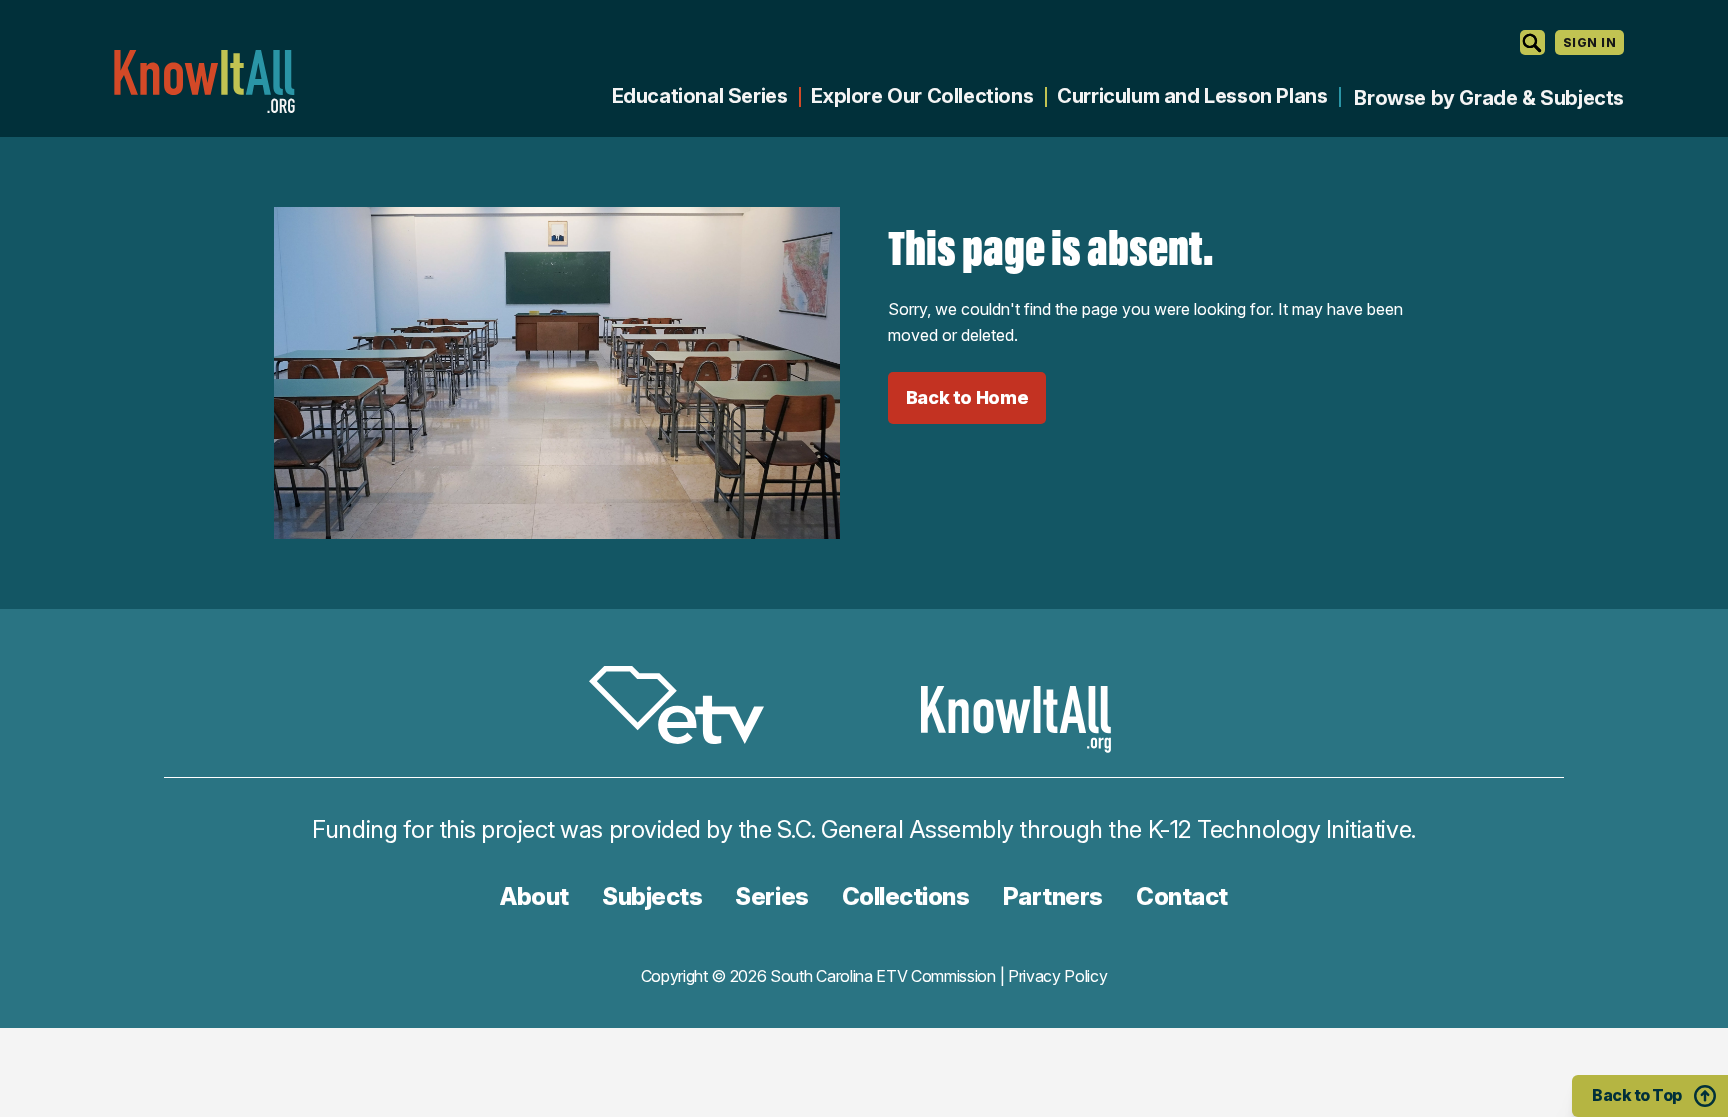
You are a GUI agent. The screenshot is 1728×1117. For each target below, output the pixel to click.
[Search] (1532, 42)
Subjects (652, 896)
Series (771, 896)
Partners (1053, 896)
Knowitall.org (204, 81)
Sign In (1589, 42)
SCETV (687, 708)
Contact (1182, 896)
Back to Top (1637, 1095)
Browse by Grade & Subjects (1489, 98)
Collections (906, 896)
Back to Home (967, 397)
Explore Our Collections (922, 96)
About (534, 896)
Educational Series (700, 96)
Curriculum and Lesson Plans (1192, 96)
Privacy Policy (1058, 976)
